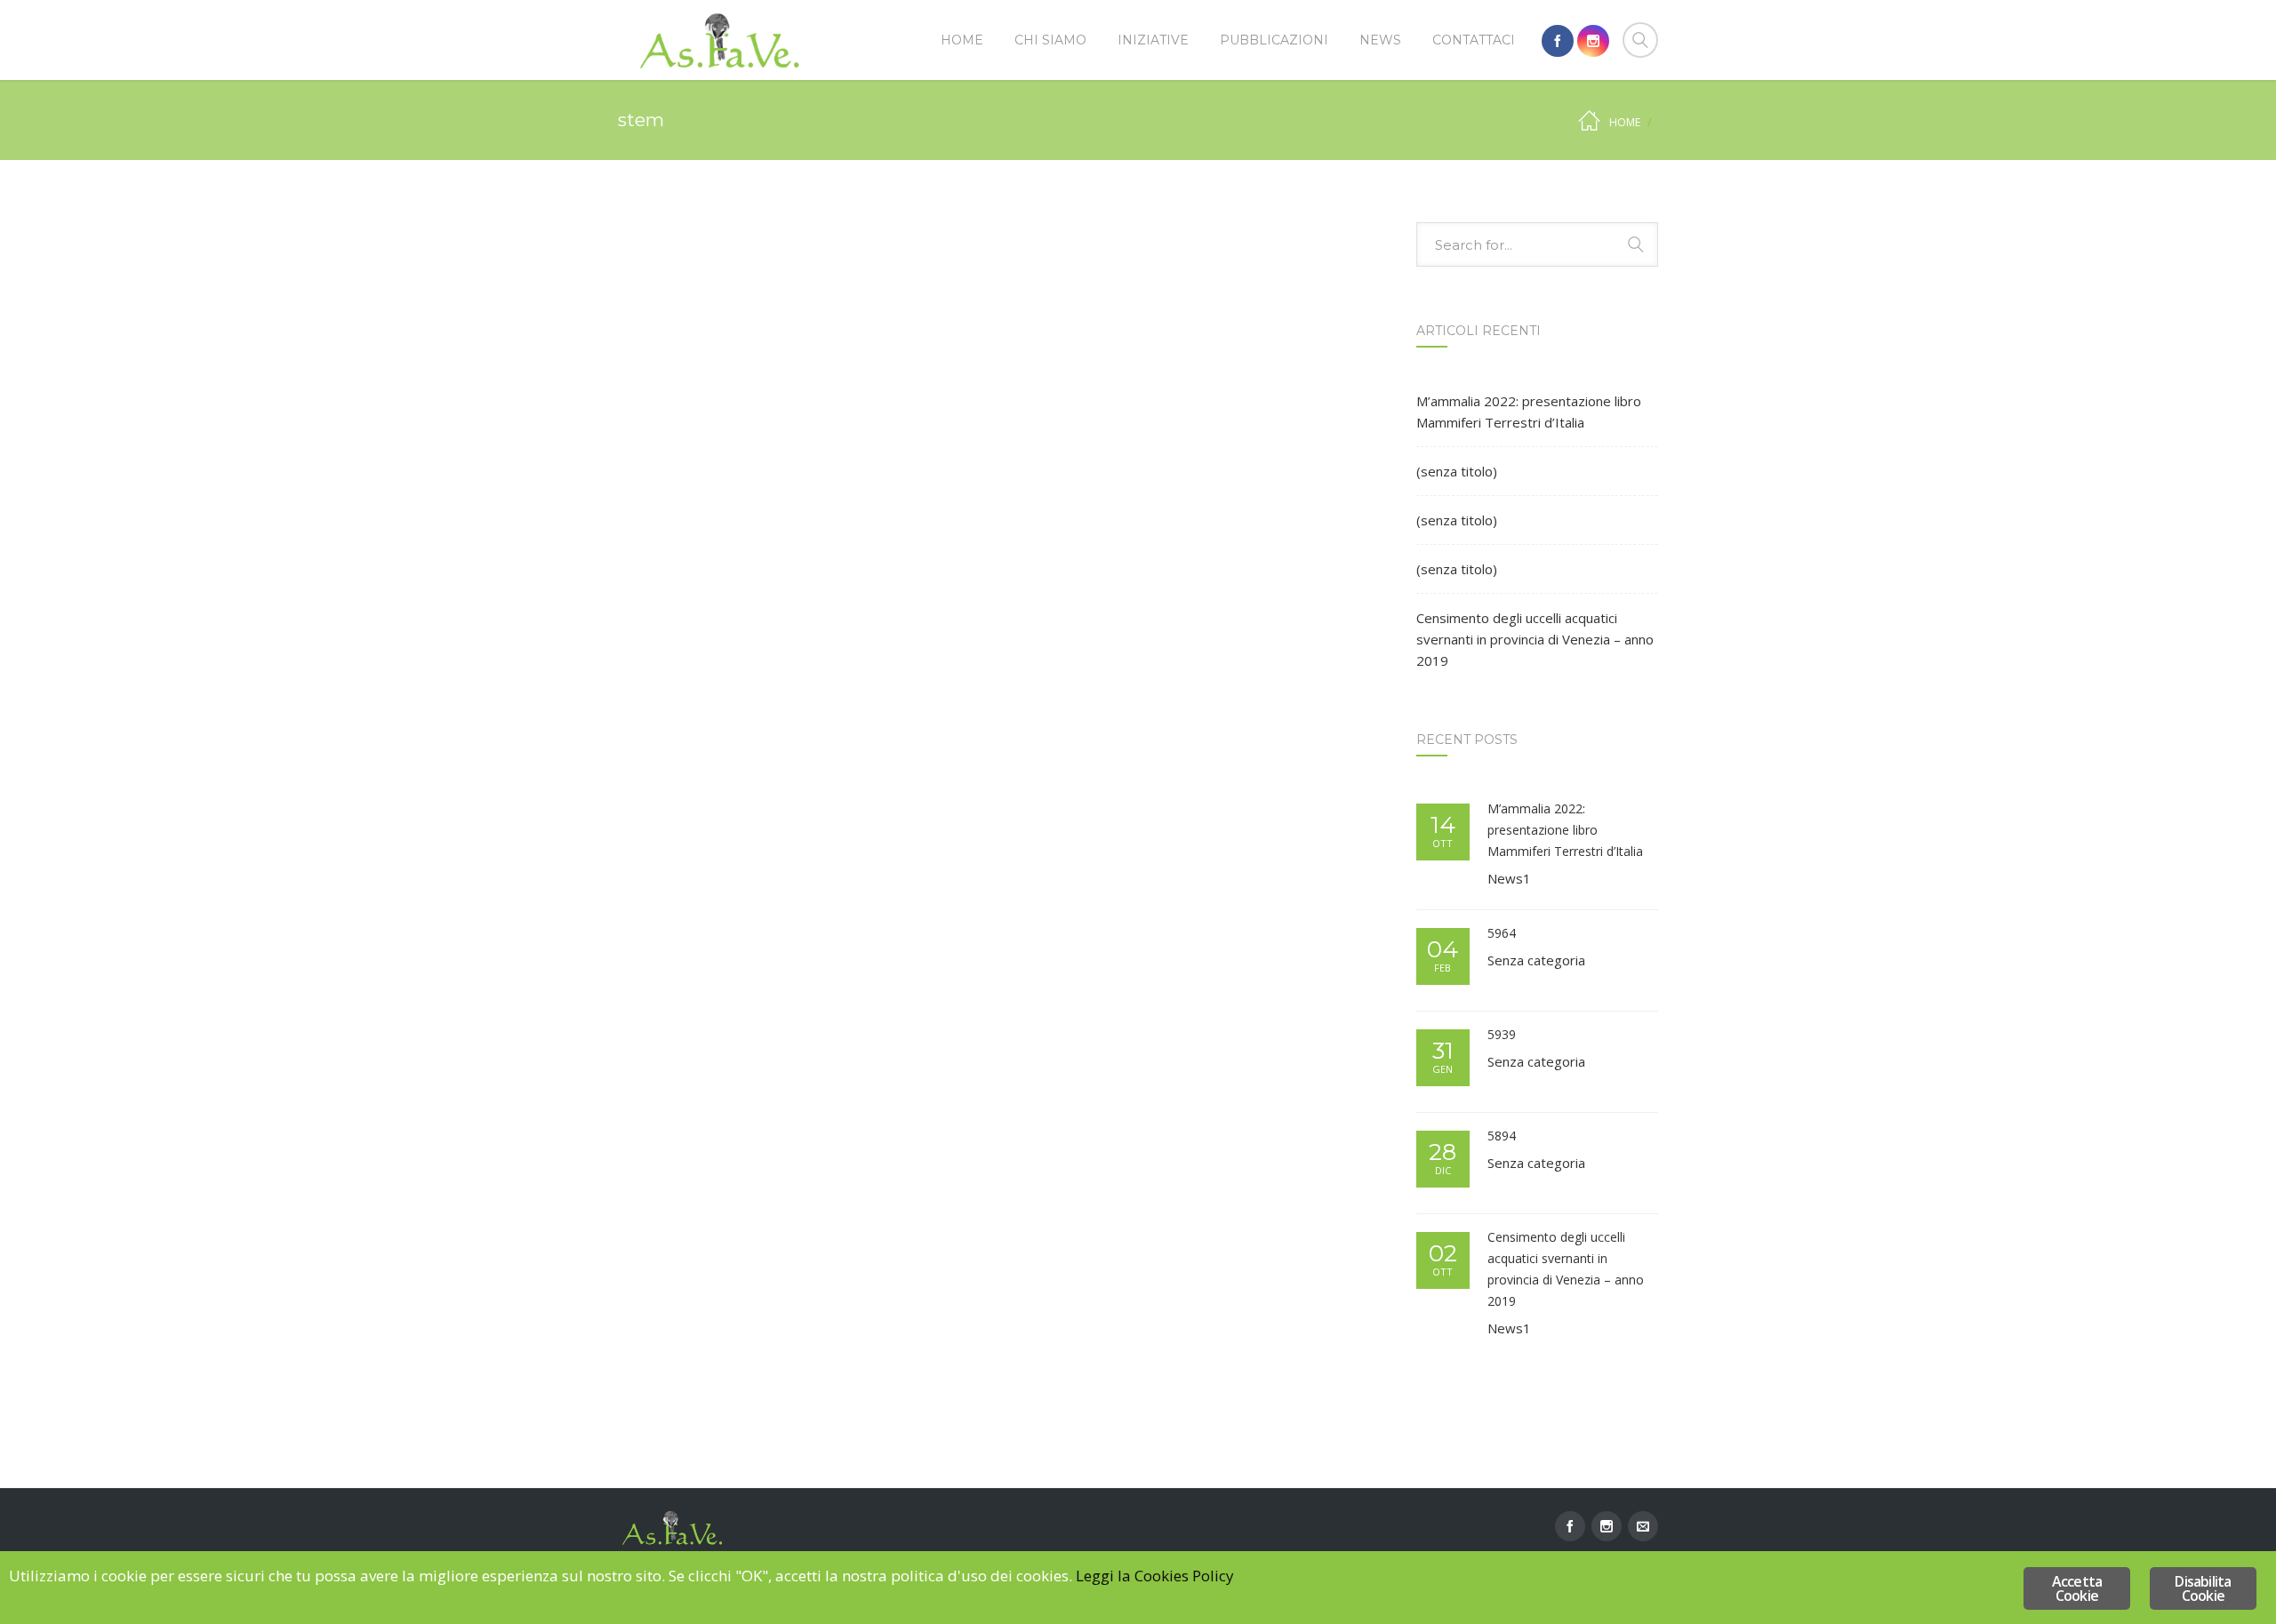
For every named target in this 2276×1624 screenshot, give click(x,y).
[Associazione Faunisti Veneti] (720, 40)
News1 (1509, 878)
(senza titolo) (1457, 471)
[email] (1643, 1526)
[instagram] (1593, 41)
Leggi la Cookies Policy (1155, 1576)
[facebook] (1558, 41)
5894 (1502, 1136)
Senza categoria (1536, 960)
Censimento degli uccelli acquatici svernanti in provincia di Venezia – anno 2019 (1535, 639)
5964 (1502, 933)
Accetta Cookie (2077, 1588)
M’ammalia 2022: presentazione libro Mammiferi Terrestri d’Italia (1529, 412)
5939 (1502, 1034)
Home (1625, 122)
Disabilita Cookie (2203, 1588)
